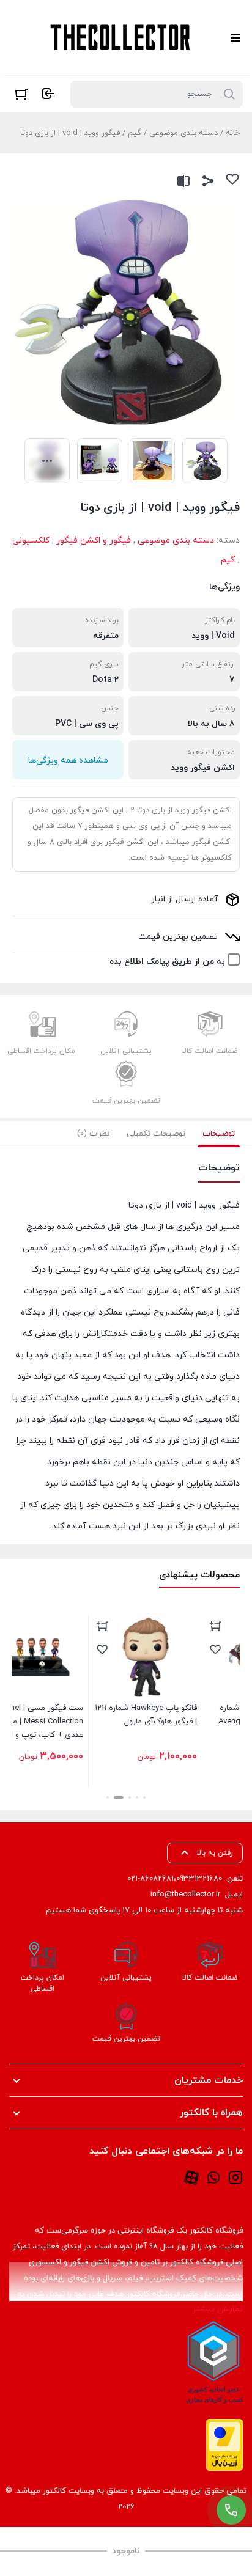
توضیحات (219, 1134)
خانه (233, 133)
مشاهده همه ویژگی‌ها (68, 761)
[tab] (219, 1134)
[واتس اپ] (213, 2177)
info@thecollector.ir (185, 1895)
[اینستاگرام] (235, 2177)
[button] (144, 1797)
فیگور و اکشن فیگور (94, 541)
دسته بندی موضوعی (183, 133)
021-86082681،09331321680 (175, 1879)
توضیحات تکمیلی (156, 1134)
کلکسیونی (31, 541)
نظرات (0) (93, 1134)
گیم (135, 133)
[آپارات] (191, 2177)
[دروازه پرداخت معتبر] (224, 2445)
